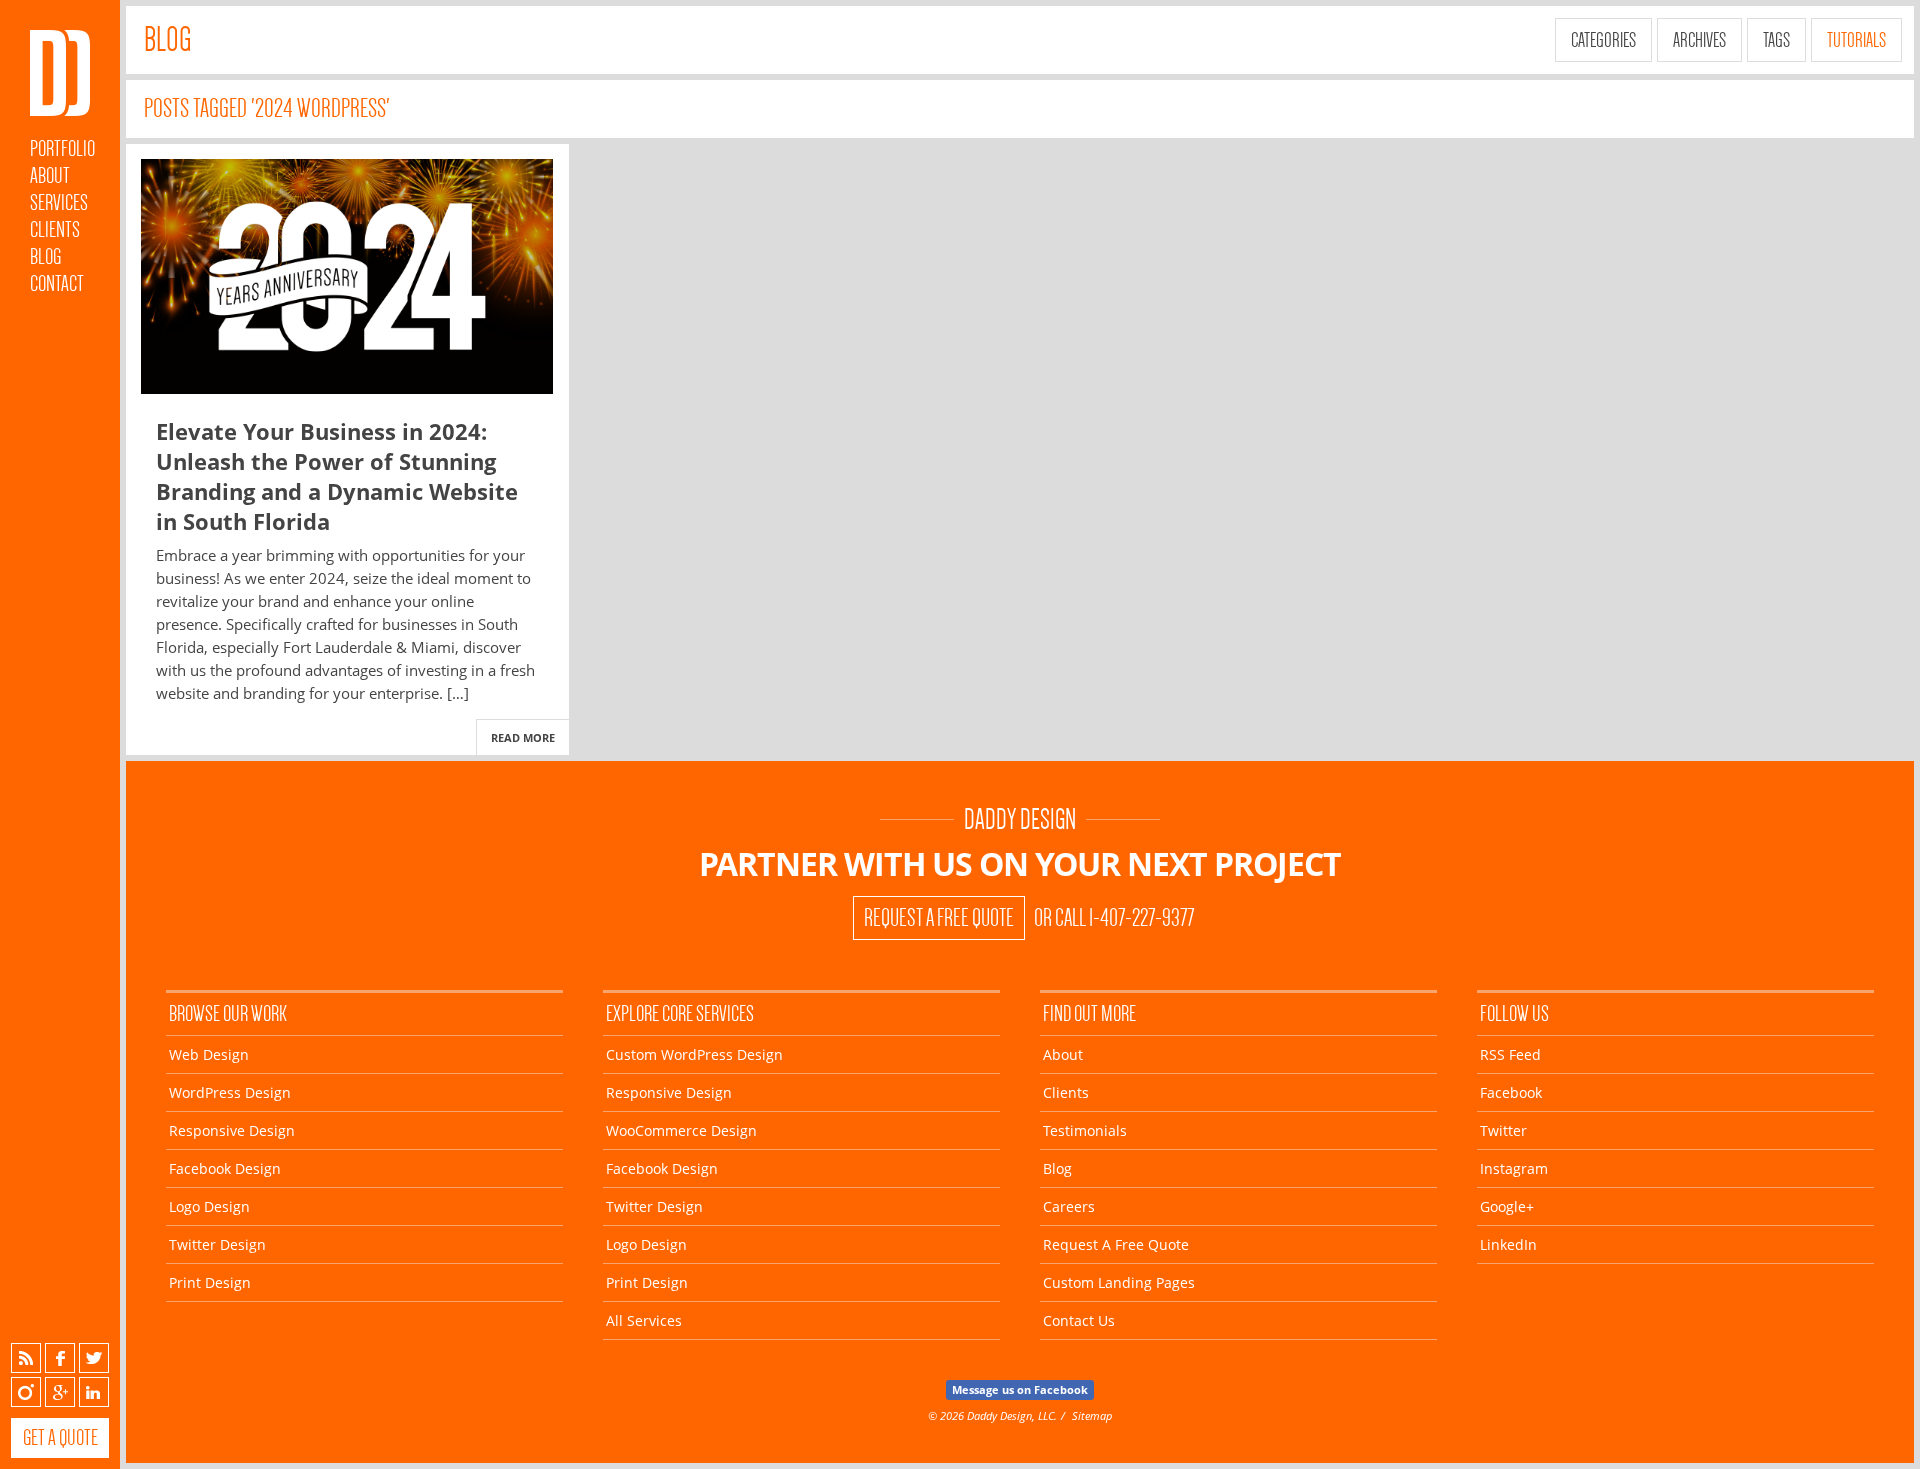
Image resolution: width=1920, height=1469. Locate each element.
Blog (45, 256)
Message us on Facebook (1020, 1389)
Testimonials (1085, 1130)
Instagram (26, 1392)
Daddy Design (1020, 819)
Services (59, 202)
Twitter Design (217, 1244)
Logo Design (209, 1206)
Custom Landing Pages (1119, 1282)
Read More (523, 737)
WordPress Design (230, 1092)
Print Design (210, 1282)
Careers (1069, 1206)
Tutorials (1856, 40)
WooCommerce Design (681, 1130)
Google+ (60, 1392)
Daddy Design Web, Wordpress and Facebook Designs (60, 73)
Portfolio (62, 148)
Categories (1603, 40)
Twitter (94, 1358)
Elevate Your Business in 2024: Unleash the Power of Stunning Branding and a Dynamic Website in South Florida (337, 476)
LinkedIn (94, 1392)
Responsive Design (232, 1130)
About (50, 175)
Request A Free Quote (939, 918)
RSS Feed (1510, 1054)
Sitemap (1092, 1415)
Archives (1699, 40)
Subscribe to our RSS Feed (26, 1358)
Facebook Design (225, 1168)
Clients (55, 229)
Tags (1776, 40)
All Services (644, 1320)
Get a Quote (60, 1437)
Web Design (209, 1054)
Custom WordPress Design (694, 1054)
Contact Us (1079, 1320)
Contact (57, 283)
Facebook (60, 1358)
